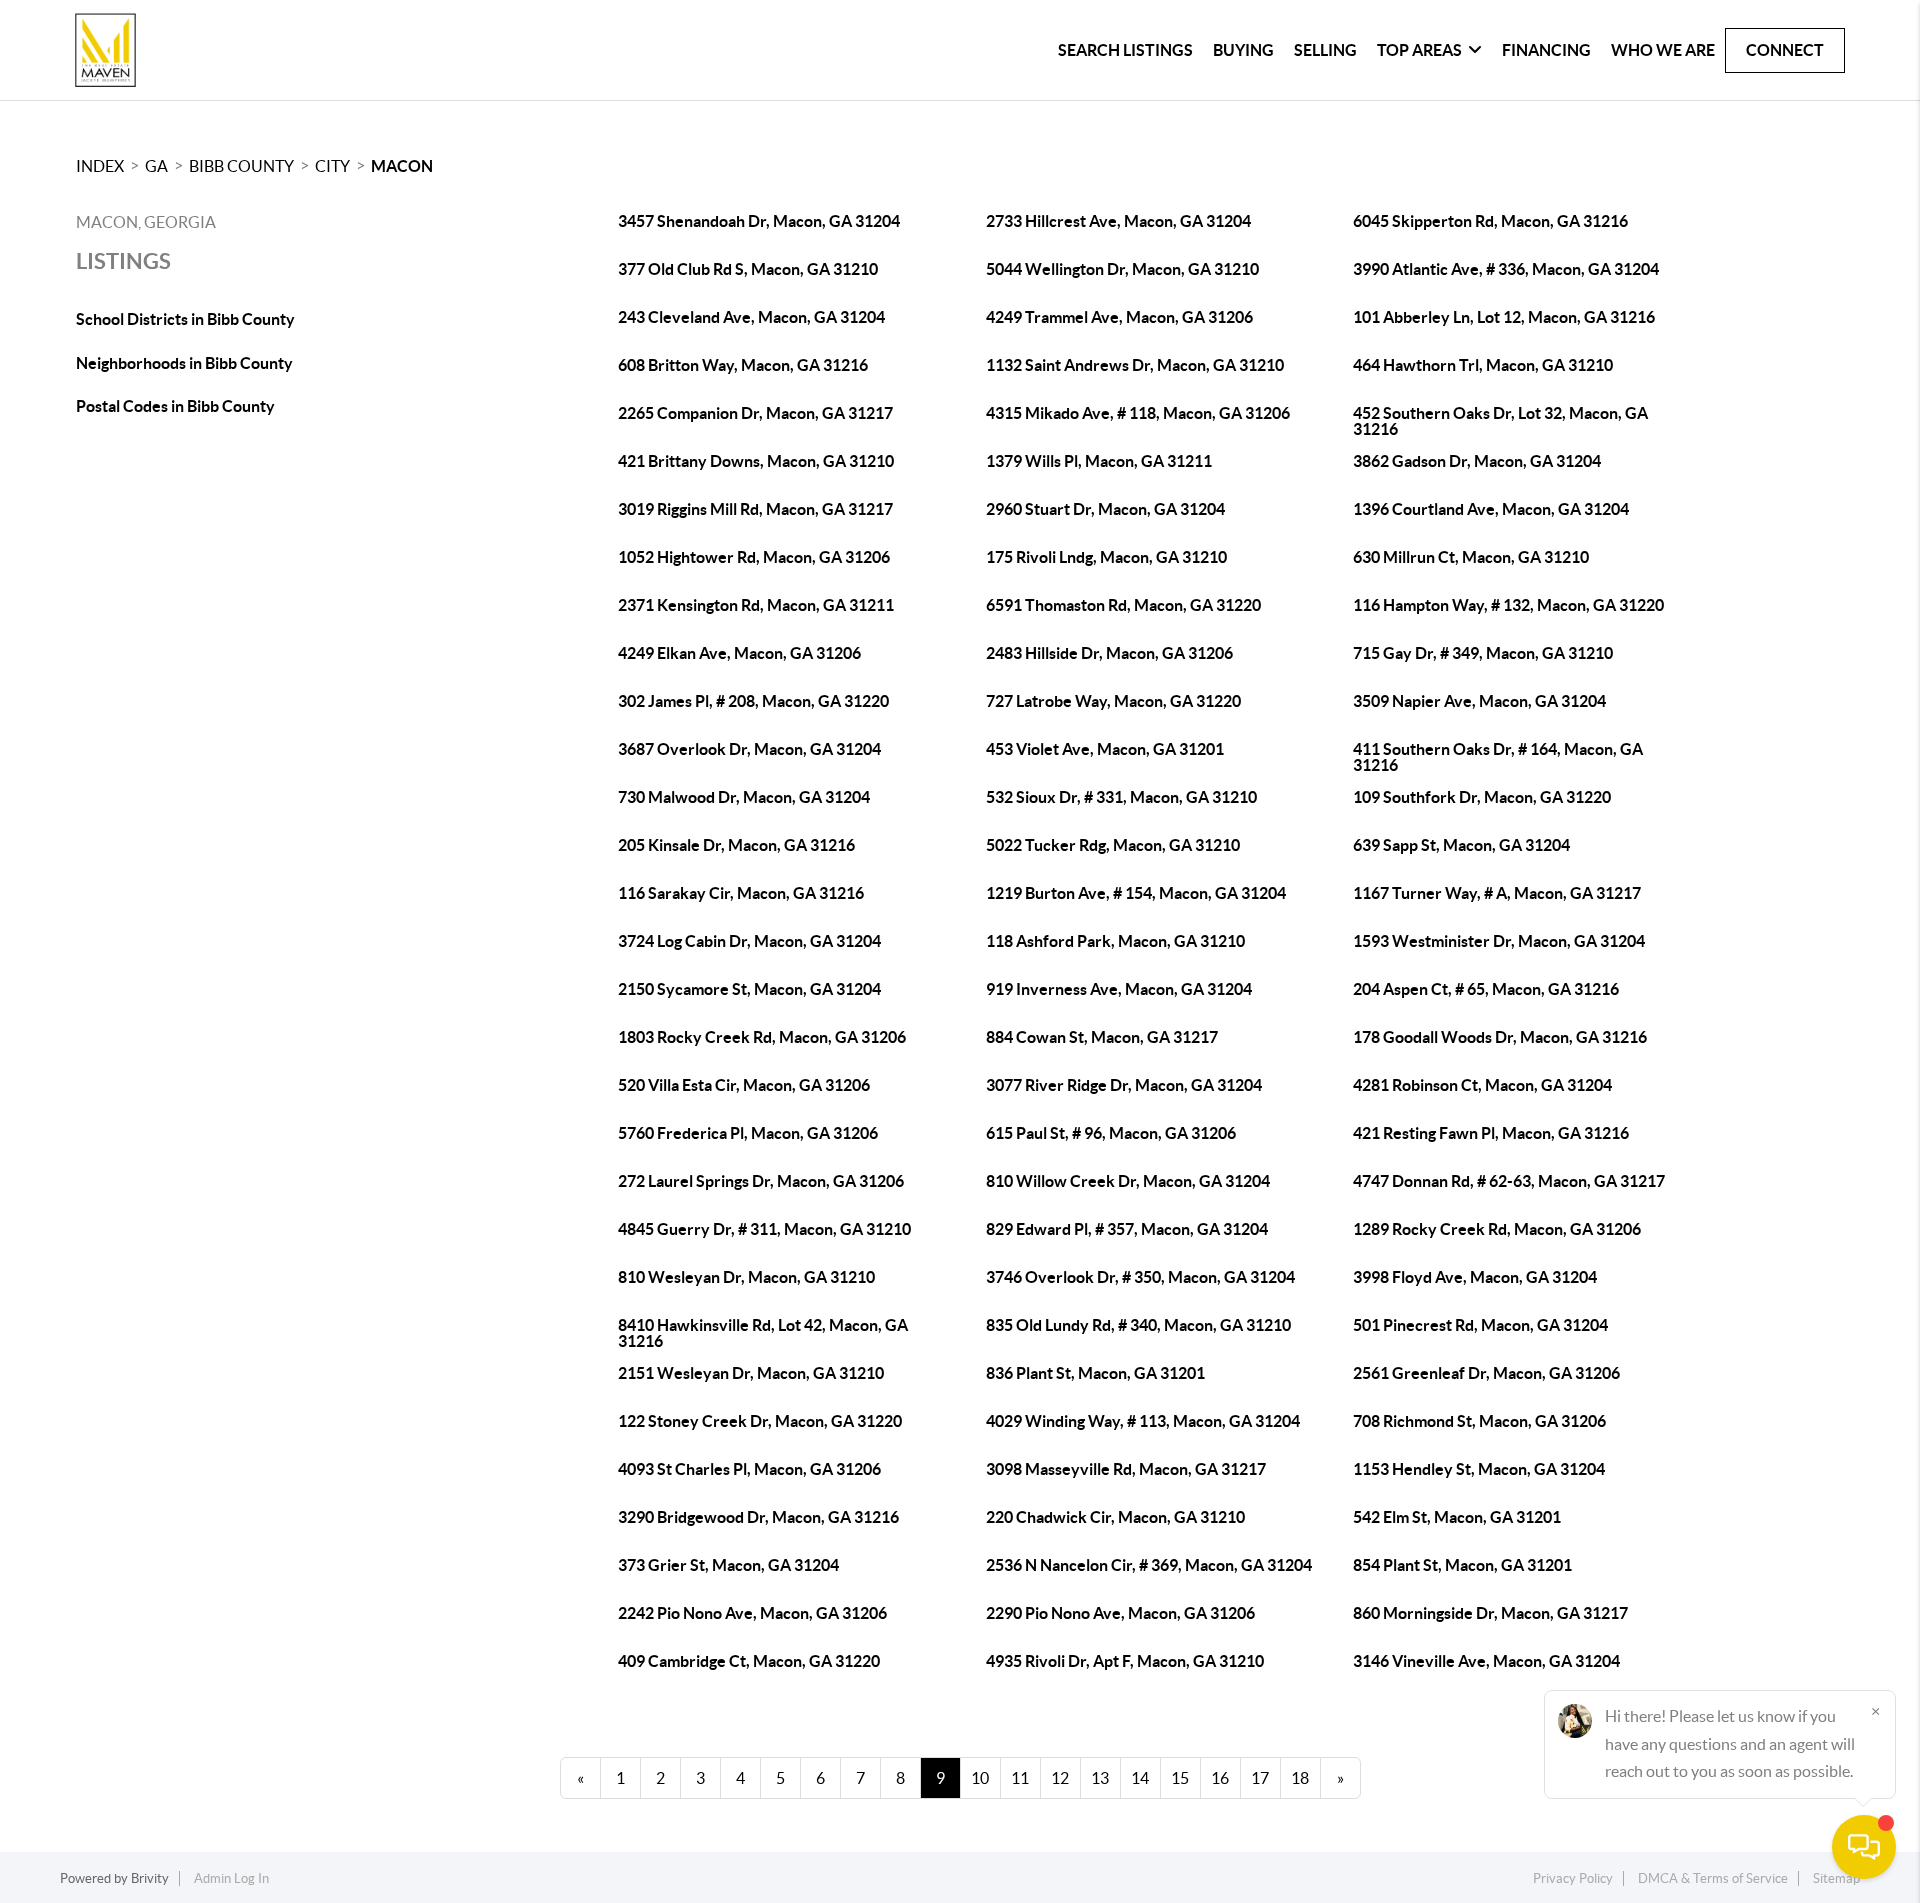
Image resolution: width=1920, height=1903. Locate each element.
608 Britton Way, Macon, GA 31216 (743, 365)
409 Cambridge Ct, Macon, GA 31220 (749, 1661)
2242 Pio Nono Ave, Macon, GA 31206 (752, 1613)
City (332, 166)
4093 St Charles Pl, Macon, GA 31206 (749, 1469)
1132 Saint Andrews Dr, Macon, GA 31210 (1135, 365)
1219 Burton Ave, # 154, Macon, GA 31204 (1136, 893)
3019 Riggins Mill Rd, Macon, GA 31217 (755, 509)
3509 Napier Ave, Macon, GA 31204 (1479, 701)
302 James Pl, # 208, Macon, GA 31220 (753, 701)
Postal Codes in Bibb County (175, 406)
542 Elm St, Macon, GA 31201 (1457, 1517)
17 (1260, 1778)
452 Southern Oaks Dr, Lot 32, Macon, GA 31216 (1500, 421)
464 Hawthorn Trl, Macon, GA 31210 (1483, 365)
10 (980, 1778)
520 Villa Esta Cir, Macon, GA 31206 (744, 1085)
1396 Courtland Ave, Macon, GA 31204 (1491, 509)
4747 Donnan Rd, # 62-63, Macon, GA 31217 (1509, 1181)
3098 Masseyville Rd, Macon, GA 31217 (1126, 1469)
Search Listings (1125, 50)
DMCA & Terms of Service (1713, 1878)
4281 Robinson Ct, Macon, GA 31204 (1482, 1085)
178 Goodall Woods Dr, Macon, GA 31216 (1500, 1037)
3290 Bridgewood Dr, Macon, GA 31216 (758, 1517)
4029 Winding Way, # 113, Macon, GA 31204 (1143, 1421)
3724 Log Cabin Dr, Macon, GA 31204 (749, 941)
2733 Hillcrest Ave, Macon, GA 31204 (1118, 221)
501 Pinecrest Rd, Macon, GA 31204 (1480, 1325)
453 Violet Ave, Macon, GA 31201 (1105, 749)
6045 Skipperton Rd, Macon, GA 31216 (1490, 221)
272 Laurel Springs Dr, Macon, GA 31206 (761, 1181)
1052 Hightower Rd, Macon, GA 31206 (754, 557)
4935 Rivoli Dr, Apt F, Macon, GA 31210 (1125, 1661)
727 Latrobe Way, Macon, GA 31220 (1113, 701)
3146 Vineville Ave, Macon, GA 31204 (1486, 1661)
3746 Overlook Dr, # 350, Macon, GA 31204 (1140, 1277)
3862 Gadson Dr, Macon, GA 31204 (1477, 461)
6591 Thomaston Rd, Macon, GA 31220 (1123, 605)
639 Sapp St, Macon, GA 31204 (1461, 845)
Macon (402, 166)
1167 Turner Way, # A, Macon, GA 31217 (1497, 893)
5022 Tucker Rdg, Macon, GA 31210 (1113, 845)
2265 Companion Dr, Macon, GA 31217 (755, 413)
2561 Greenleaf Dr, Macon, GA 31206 (1486, 1373)
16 (1220, 1778)
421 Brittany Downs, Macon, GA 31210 (756, 461)
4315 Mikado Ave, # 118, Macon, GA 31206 (1138, 413)
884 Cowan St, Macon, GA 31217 (1102, 1037)
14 (1140, 1778)
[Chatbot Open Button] (1864, 1847)
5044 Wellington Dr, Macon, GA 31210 (1122, 269)
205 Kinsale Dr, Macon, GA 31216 (736, 845)
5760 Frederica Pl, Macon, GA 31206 (748, 1133)
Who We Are (1663, 50)
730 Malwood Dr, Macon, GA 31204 (744, 797)
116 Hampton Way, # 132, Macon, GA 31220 (1508, 605)
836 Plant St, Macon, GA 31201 (1095, 1373)
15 (1180, 1778)
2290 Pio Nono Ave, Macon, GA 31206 (1120, 1613)
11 (1020, 1778)
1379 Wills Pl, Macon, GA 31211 (1099, 461)
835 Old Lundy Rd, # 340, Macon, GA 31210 (1138, 1325)
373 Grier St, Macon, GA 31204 (728, 1565)
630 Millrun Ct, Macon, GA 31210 (1471, 557)
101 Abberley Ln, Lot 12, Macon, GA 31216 (1504, 317)
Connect (1785, 50)
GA (156, 166)
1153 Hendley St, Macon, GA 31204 (1479, 1469)
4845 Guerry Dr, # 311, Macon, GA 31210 (764, 1229)
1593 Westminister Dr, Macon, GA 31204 (1499, 941)
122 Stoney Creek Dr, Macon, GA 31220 (760, 1421)
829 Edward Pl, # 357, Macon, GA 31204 (1127, 1229)
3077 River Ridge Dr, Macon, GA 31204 (1124, 1085)
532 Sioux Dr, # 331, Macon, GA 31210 (1121, 797)
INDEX (100, 166)
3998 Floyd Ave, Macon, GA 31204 (1475, 1277)
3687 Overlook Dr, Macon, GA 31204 (749, 749)
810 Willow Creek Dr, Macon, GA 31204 (1128, 1181)
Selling (1325, 50)
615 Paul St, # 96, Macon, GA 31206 (1111, 1133)
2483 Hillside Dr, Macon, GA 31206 (1109, 653)
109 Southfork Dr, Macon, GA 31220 (1482, 797)
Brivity (150, 1878)
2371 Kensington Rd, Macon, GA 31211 (756, 605)
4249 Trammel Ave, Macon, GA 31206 (1119, 317)
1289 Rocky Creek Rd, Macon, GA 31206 (1497, 1229)
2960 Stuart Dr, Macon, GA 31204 (1105, 509)
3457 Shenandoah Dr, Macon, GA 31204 (759, 221)
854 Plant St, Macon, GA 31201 (1462, 1565)
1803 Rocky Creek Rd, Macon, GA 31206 (762, 1037)
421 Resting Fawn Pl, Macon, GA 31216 (1491, 1133)
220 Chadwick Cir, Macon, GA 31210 (1115, 1517)
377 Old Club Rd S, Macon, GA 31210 (748, 269)
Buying (1243, 50)
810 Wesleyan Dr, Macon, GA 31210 (746, 1277)
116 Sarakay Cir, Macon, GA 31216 (741, 893)
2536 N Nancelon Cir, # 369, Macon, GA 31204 (1149, 1565)
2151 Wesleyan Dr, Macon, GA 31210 (751, 1373)
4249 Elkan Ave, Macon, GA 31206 (739, 653)
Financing (1546, 50)
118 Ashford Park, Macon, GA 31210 (1115, 941)
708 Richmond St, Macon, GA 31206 (1479, 1421)
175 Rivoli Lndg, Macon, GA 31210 (1106, 557)
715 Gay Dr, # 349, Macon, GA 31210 (1483, 653)
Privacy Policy (1573, 1878)
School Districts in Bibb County (185, 319)
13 (1100, 1778)
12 (1060, 1778)
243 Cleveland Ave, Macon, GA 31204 (751, 317)
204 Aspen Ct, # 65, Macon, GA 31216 (1486, 989)
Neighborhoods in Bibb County (184, 363)
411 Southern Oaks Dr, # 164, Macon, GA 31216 (1498, 757)
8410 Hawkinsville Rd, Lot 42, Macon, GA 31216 (763, 1333)
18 (1300, 1778)
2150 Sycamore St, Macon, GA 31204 (749, 989)
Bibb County (241, 166)
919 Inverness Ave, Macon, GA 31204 (1119, 989)
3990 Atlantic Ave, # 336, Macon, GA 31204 (1506, 269)
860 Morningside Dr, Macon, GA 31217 (1490, 1613)
